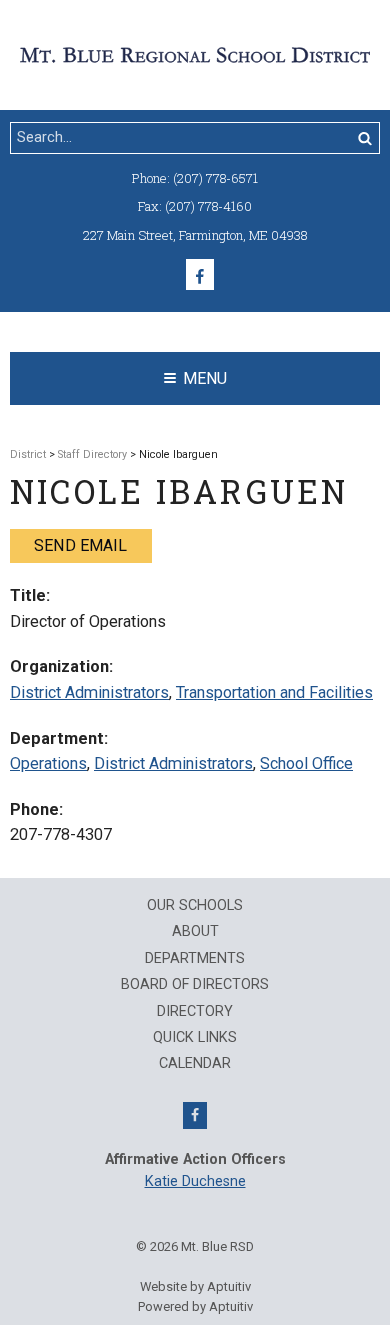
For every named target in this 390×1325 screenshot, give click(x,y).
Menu (205, 378)
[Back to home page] (195, 53)
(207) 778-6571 (215, 178)
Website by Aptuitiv (195, 1286)
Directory (195, 1012)
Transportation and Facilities (274, 692)
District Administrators (89, 692)
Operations (48, 763)
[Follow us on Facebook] (200, 274)
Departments (195, 959)
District (28, 454)
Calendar (195, 1064)
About (195, 932)
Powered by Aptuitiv (195, 1306)
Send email (80, 545)
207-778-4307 (61, 834)
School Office (306, 763)
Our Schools (195, 906)
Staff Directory (92, 454)
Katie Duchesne (195, 1181)
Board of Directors (195, 985)
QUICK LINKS (195, 1038)
